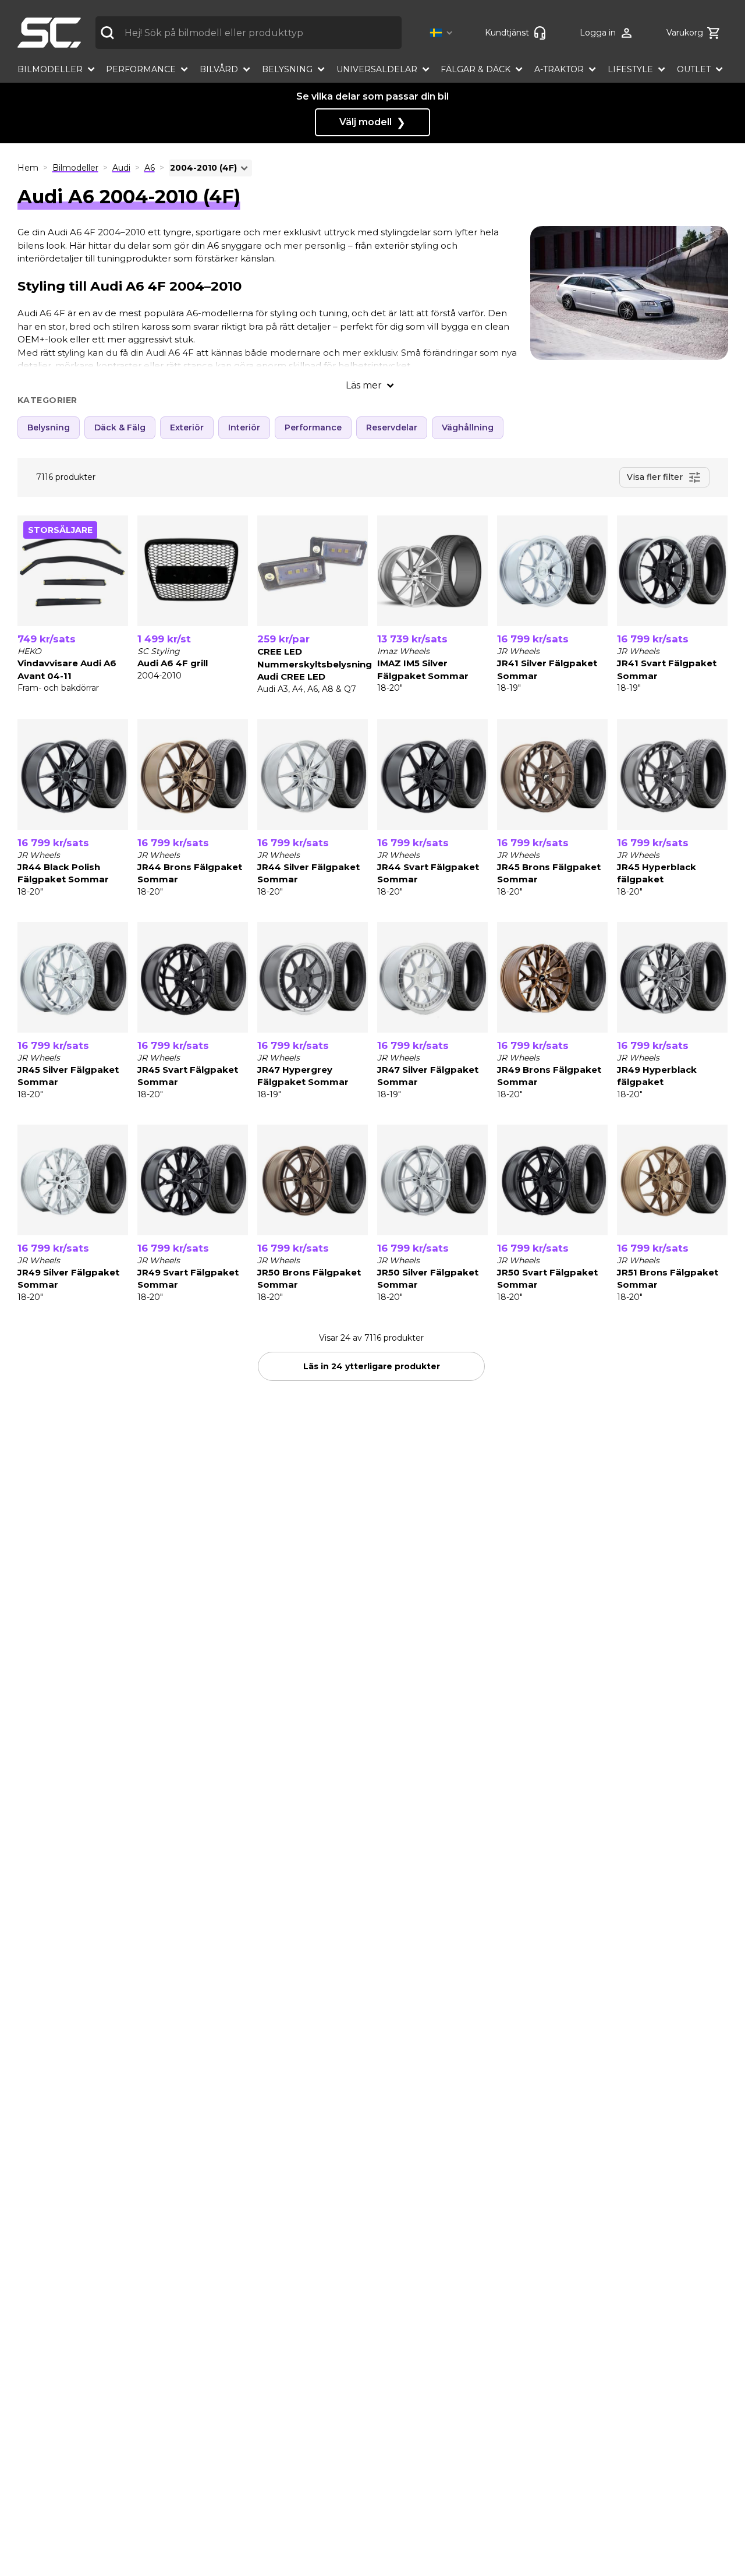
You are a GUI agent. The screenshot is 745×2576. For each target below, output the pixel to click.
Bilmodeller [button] (50, 69)
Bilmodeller (75, 168)
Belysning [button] (287, 69)
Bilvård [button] (219, 69)
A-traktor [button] (559, 69)
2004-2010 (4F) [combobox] (203, 168)
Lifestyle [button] (630, 69)
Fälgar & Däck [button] (476, 69)
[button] (443, 33)
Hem (28, 168)
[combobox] (249, 33)
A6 (150, 168)
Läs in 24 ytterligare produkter (372, 1366)
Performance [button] (141, 69)
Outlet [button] (694, 69)
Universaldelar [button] (377, 69)
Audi (121, 168)
